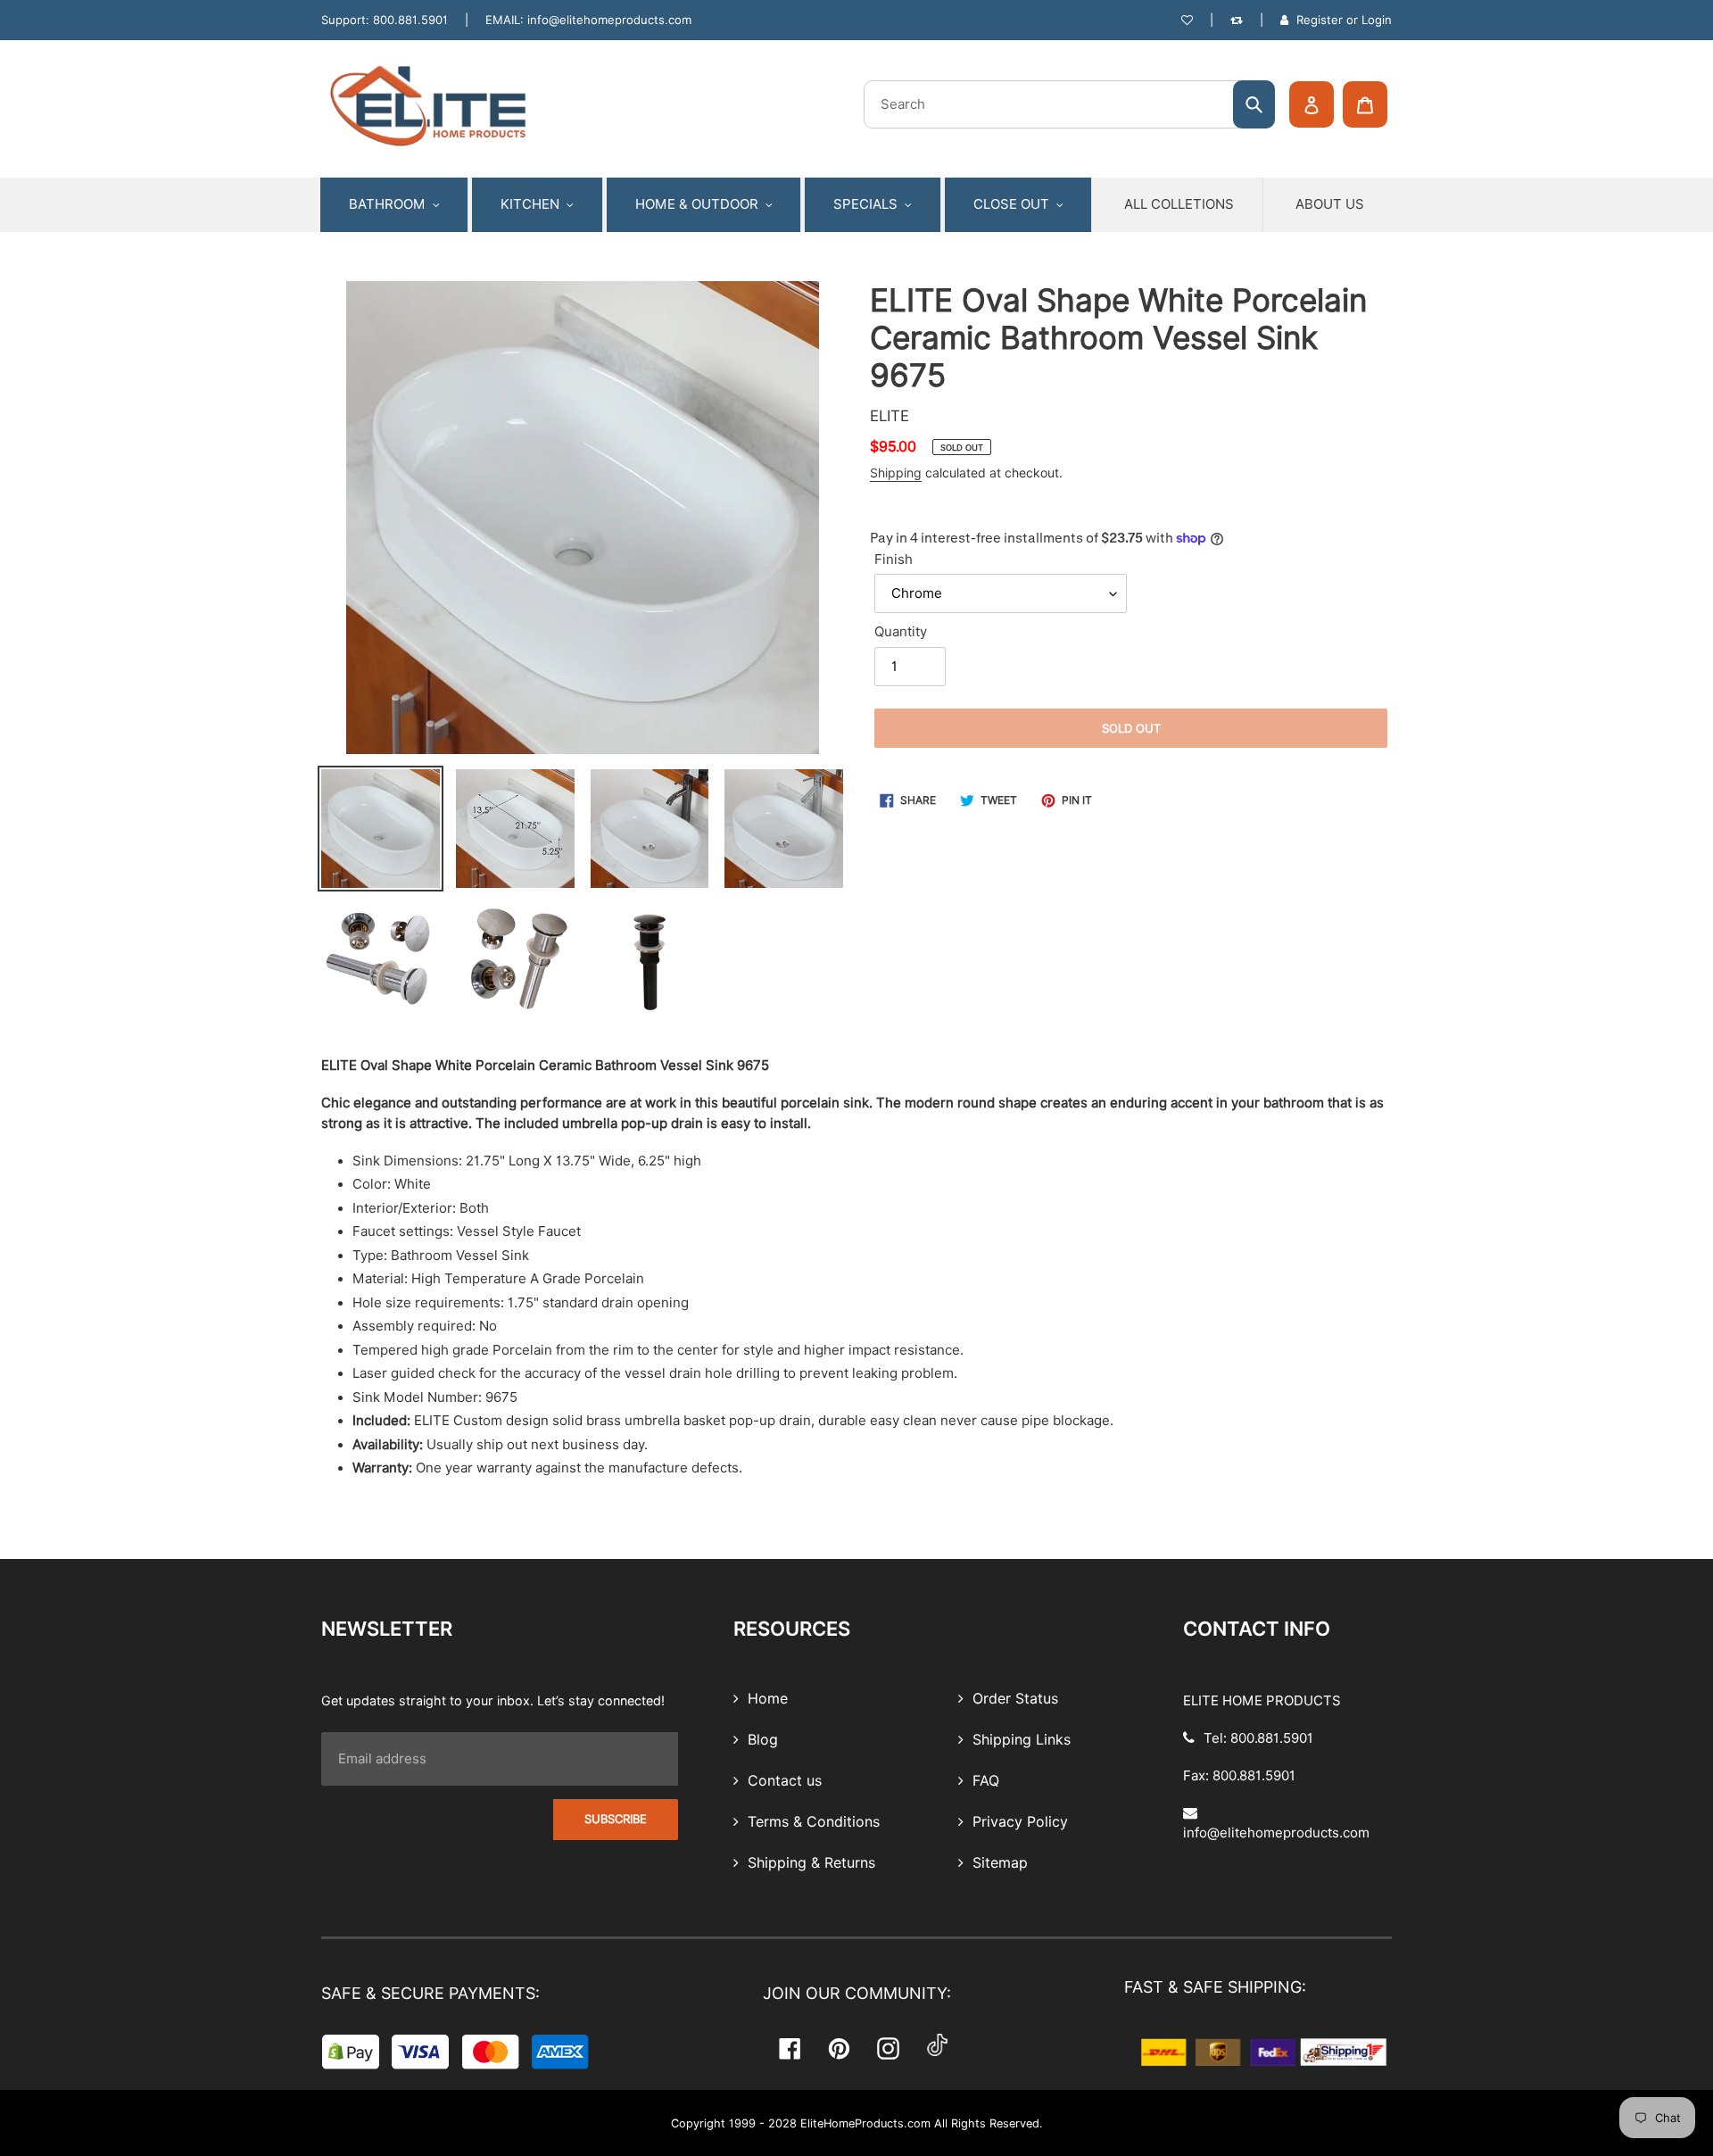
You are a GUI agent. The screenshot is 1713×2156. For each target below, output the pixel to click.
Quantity (901, 632)
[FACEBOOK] (790, 2048)
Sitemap (998, 1863)
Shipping (896, 473)
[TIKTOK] (937, 2048)
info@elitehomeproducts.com (609, 20)
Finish (894, 560)
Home (765, 1699)
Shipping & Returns (809, 1863)
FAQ (984, 1781)
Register (1320, 20)
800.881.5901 (410, 20)
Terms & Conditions (811, 1822)
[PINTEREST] (839, 2048)
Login (1377, 20)
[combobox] (1069, 104)
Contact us (782, 1781)
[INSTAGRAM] (888, 2048)
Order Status (1013, 1699)
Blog (761, 1740)
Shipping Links (1019, 1740)
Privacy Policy (1018, 1822)
